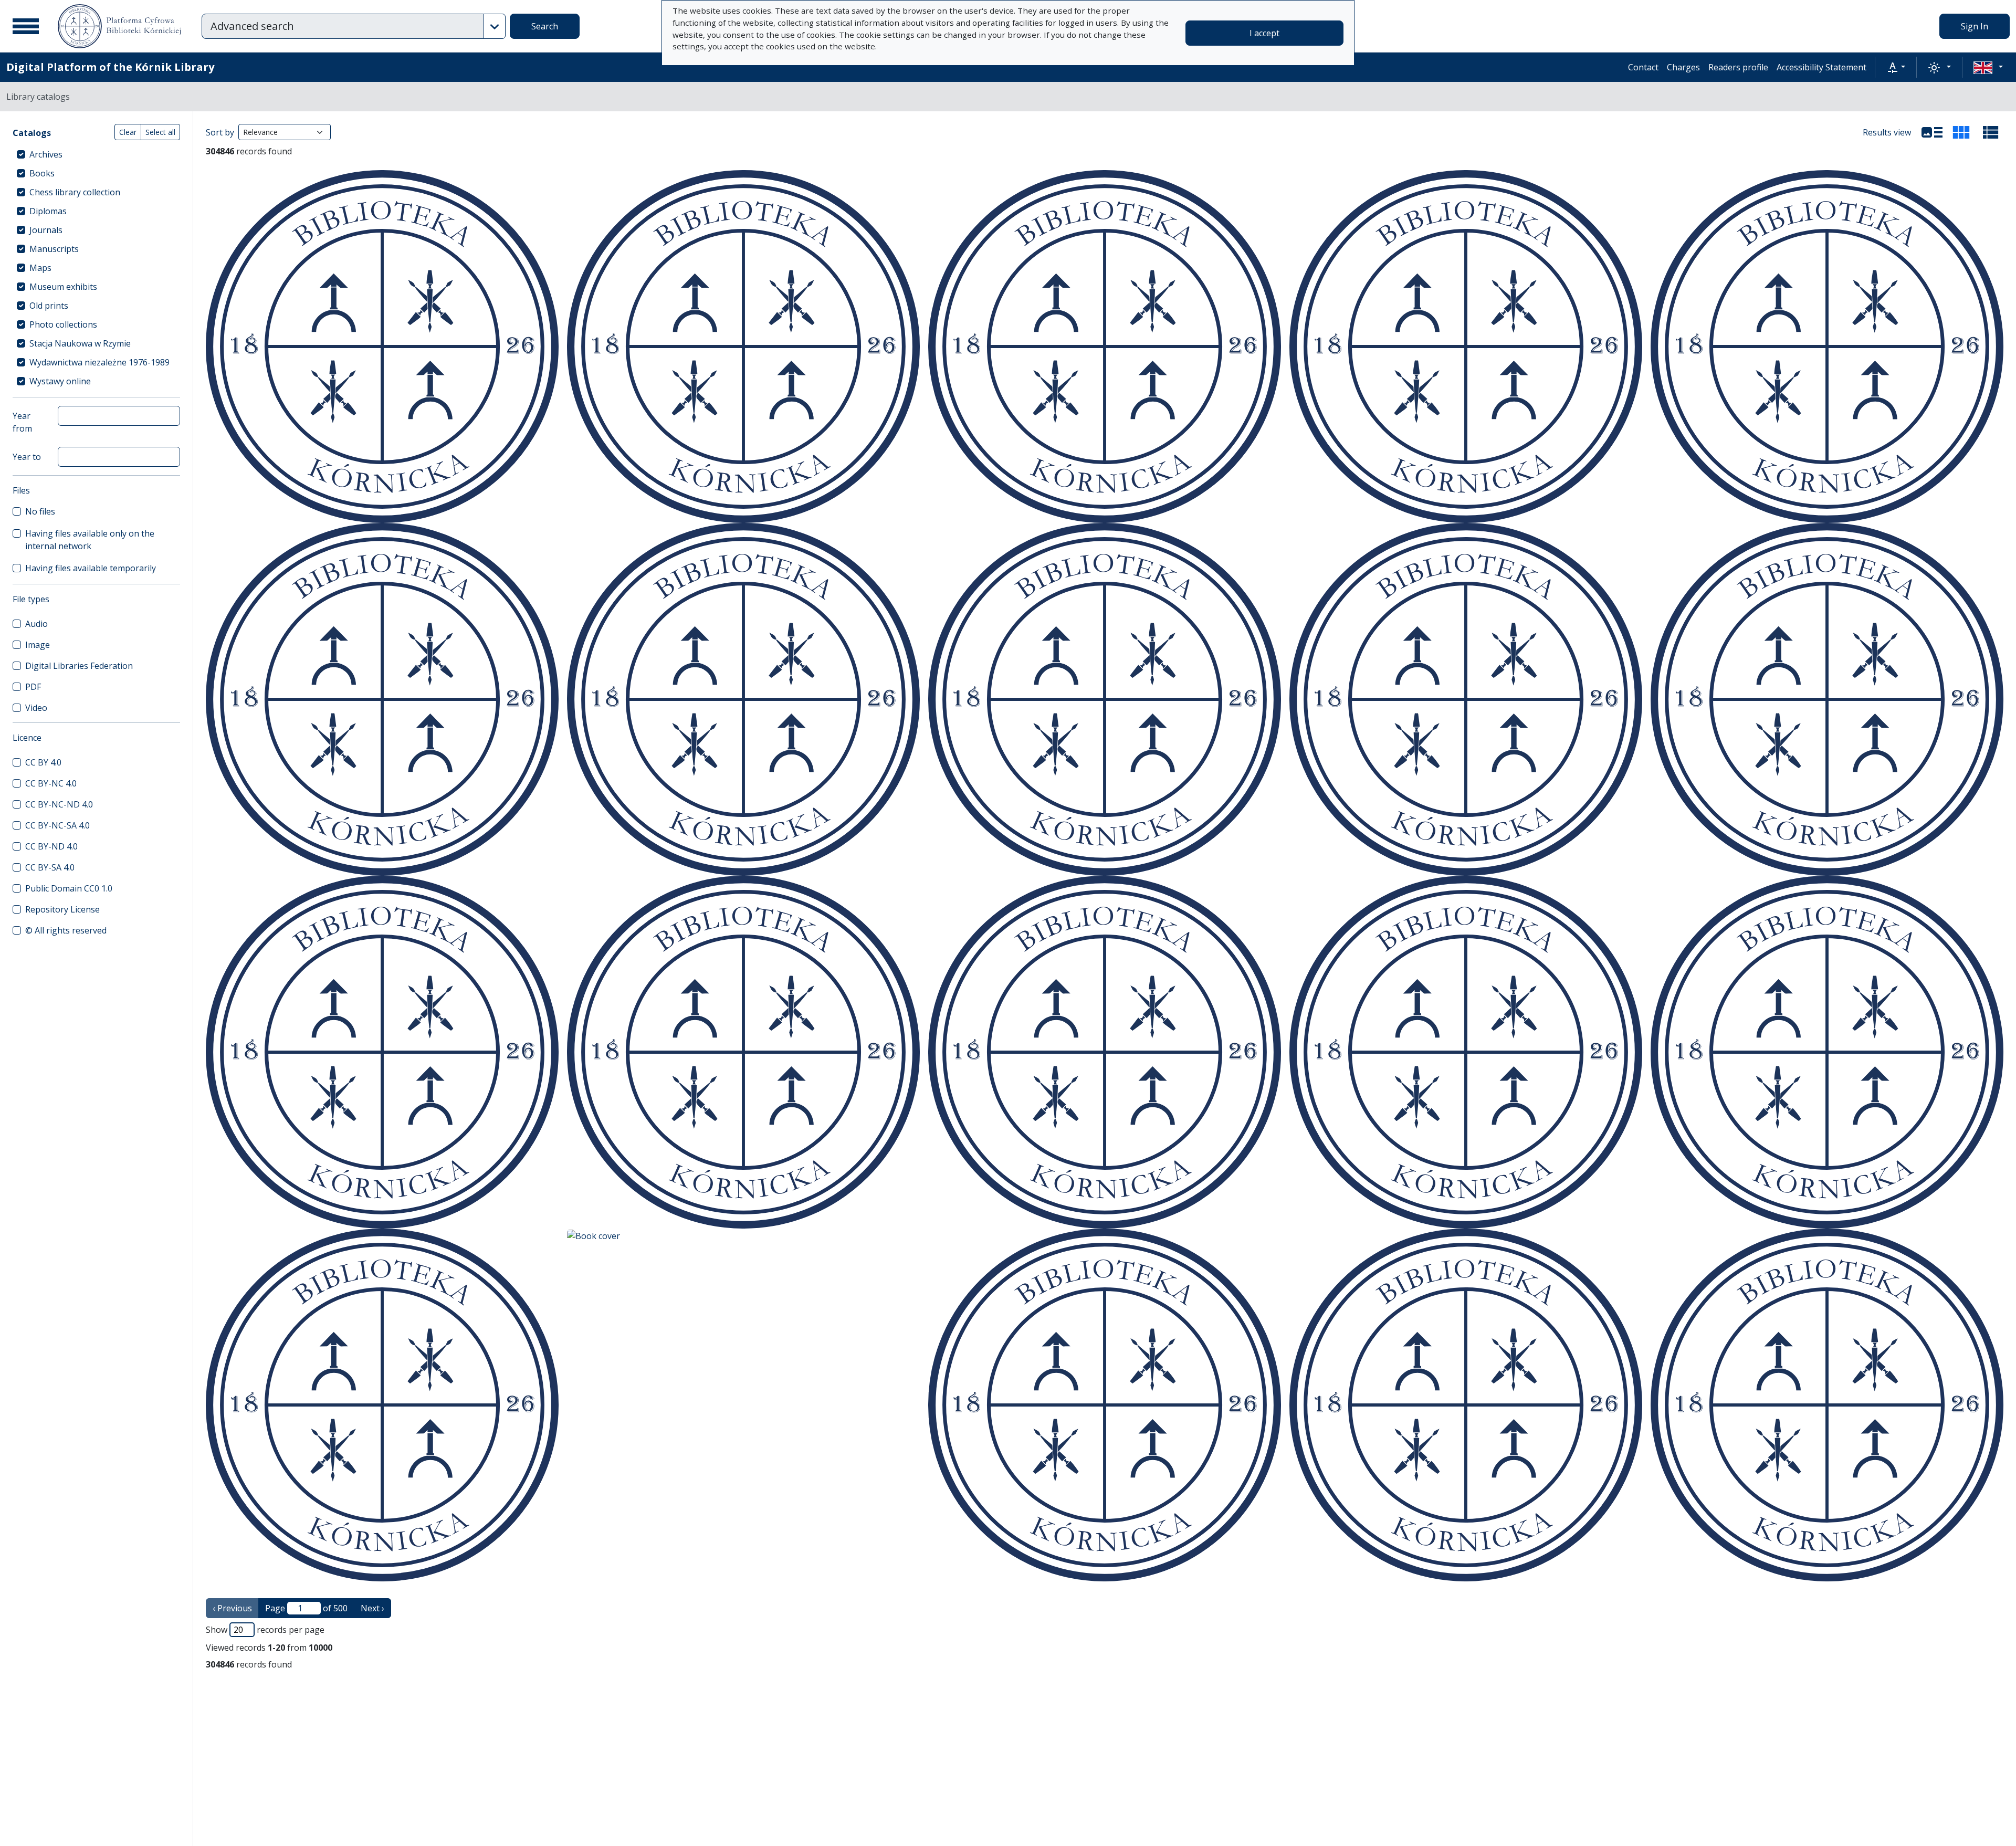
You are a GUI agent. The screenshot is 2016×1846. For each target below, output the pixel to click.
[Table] (1991, 132)
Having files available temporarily (91, 568)
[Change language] (1988, 67)
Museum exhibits (63, 287)
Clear (128, 132)
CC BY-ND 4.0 (51, 846)
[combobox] (343, 26)
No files (40, 511)
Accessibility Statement (1821, 67)
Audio (36, 624)
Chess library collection (75, 192)
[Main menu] (26, 26)
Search (545, 26)
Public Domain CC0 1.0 (69, 888)
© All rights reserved (66, 930)
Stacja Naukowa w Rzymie (80, 343)
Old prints (49, 306)
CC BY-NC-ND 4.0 (59, 804)
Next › (372, 1608)
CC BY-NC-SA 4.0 (57, 825)
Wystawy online (60, 381)
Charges (1683, 67)
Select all (160, 132)
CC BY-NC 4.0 (51, 783)
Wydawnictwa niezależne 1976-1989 (99, 362)
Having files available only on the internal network (90, 540)
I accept (1264, 33)
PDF (33, 687)
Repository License (62, 909)
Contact (1643, 67)
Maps (40, 268)
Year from (22, 422)
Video (36, 708)
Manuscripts (54, 249)
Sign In (1975, 26)
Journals (46, 230)
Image (38, 645)
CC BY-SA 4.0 (50, 867)
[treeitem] (96, 154)
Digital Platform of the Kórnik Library (110, 67)
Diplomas (48, 211)
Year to (27, 457)
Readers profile (1738, 67)
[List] (1932, 132)
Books (42, 173)
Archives (46, 154)
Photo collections (63, 324)
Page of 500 (306, 1608)
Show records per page (265, 1630)
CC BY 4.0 (43, 762)
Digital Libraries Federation (79, 666)
